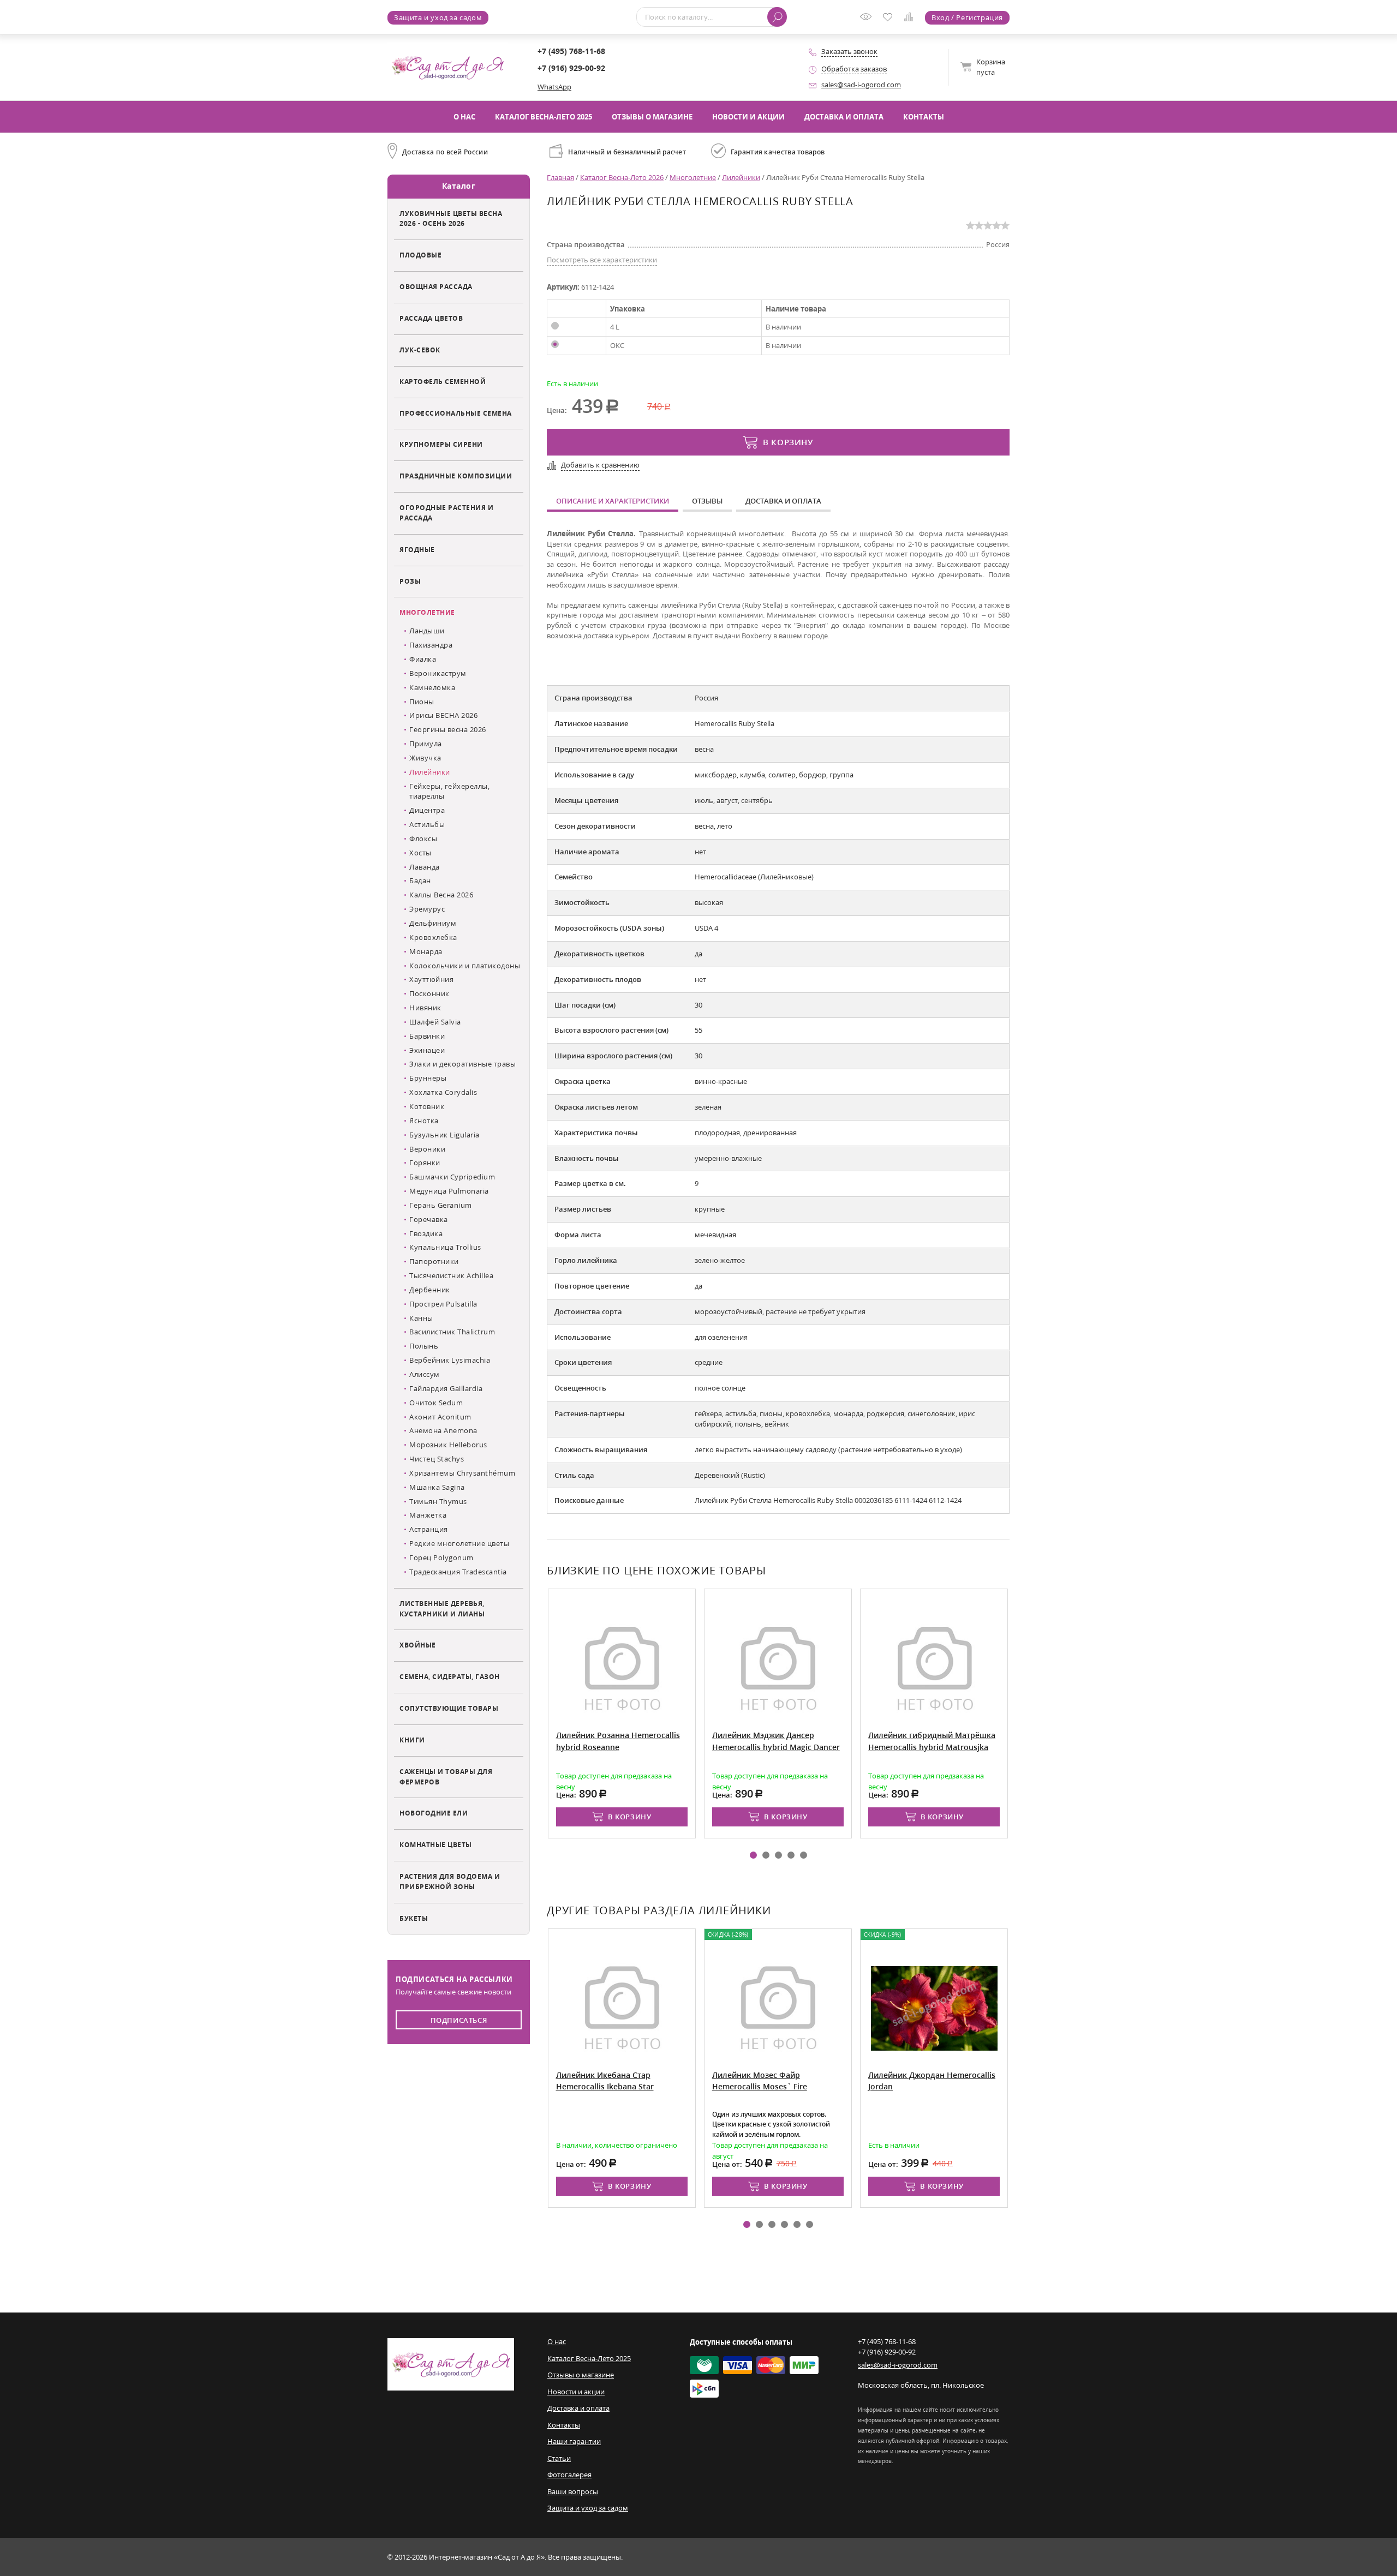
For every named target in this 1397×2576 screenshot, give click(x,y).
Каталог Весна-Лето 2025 (544, 117)
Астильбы (427, 824)
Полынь (424, 1346)
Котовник (427, 1106)
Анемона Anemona (443, 1430)
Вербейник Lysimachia (450, 1360)
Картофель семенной (443, 381)
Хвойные (418, 1645)
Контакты (924, 117)
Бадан (420, 880)
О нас (464, 117)
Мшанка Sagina (437, 1487)
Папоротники (434, 1261)
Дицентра (427, 810)
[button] (753, 1855)
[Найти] (777, 17)
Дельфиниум (433, 923)
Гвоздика (426, 1233)
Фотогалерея (569, 2475)
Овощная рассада (436, 286)
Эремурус (427, 909)
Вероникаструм (438, 673)
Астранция (429, 1529)
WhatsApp (554, 87)
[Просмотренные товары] (868, 20)
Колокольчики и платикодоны (465, 966)
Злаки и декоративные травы (462, 1064)
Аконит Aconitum (440, 1417)
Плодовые (420, 255)
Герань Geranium (441, 1205)
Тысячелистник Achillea (451, 1275)
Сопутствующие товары (449, 1708)
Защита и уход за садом (438, 17)
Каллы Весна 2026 (441, 895)
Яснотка (424, 1121)
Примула (426, 744)
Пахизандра (431, 645)
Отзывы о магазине (652, 117)
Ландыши (427, 631)
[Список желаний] (890, 18)
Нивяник (425, 1008)
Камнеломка (432, 687)
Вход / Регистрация (967, 17)
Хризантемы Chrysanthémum (462, 1473)
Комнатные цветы (436, 1844)
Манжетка (428, 1515)
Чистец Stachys (437, 1459)
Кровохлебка (433, 937)
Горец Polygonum (441, 1557)
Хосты (420, 853)
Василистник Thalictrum (452, 1332)
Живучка (425, 758)
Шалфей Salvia (435, 1022)
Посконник (429, 993)
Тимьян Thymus (438, 1501)
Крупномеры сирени (441, 444)
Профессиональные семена (456, 413)
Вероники (427, 1149)
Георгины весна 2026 (448, 729)
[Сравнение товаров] (911, 19)
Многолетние (427, 612)
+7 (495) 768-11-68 (571, 51)
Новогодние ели (434, 1813)
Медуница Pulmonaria (449, 1191)
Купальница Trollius (445, 1247)
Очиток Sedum (436, 1403)
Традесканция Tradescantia (458, 1572)
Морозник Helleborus (448, 1445)
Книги (412, 1740)
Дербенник (430, 1290)
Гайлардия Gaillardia (446, 1388)
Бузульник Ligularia (444, 1135)
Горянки (425, 1163)
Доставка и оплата (844, 117)
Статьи (559, 2458)
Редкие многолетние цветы (459, 1543)
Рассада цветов (431, 318)
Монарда (426, 951)
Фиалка (423, 659)
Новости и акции (748, 117)
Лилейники (430, 772)
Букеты (414, 1918)
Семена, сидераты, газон (450, 1676)
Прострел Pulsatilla (443, 1304)
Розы (410, 581)
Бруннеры (428, 1078)
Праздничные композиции (456, 476)
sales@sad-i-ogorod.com (861, 85)
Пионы (422, 702)
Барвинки (427, 1036)
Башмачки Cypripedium (452, 1177)
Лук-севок (420, 350)
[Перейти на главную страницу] (447, 67)
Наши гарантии (574, 2441)
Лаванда (425, 867)
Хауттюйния (431, 979)
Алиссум (425, 1374)
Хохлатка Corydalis (443, 1092)
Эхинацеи (427, 1050)
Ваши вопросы (573, 2491)
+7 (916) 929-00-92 (571, 68)
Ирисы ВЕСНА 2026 (443, 715)
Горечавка (429, 1219)
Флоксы (423, 838)
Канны (421, 1318)
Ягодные (417, 549)
